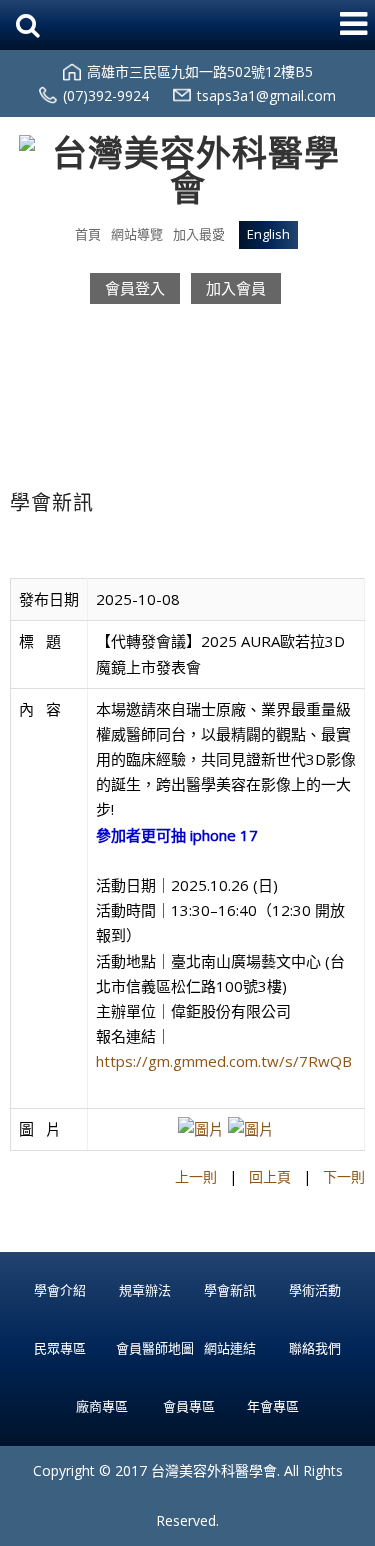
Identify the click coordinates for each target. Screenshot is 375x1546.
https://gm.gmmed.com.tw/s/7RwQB (224, 1061)
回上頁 (270, 1176)
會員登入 (135, 288)
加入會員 (236, 288)
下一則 (344, 1176)
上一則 (196, 1176)
